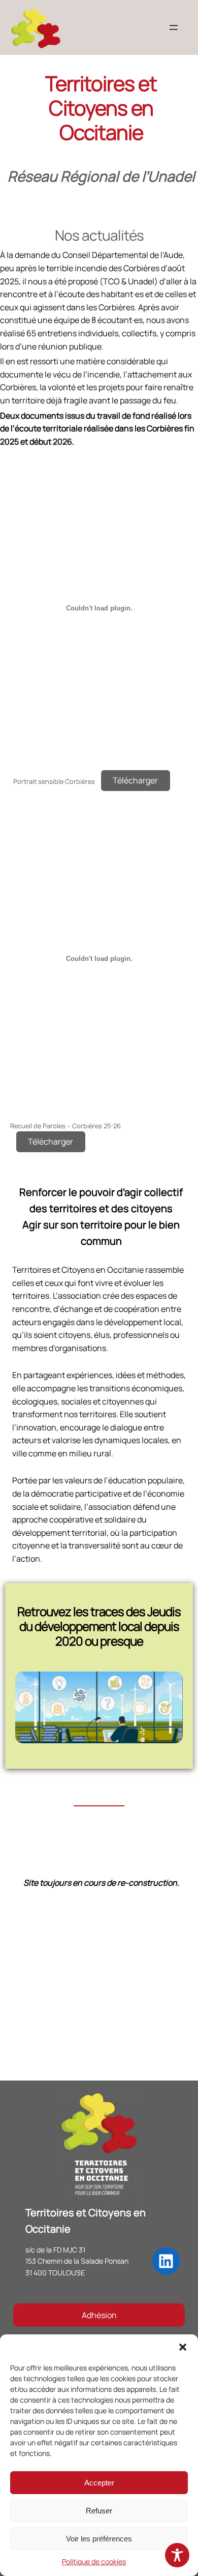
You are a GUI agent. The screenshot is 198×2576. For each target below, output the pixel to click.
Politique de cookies (94, 2562)
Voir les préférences (99, 2539)
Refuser (99, 2511)
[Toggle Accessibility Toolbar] (177, 2555)
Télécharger (135, 780)
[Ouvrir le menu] (174, 27)
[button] (183, 2347)
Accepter (99, 2483)
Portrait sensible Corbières (54, 781)
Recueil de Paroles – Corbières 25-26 (65, 1126)
